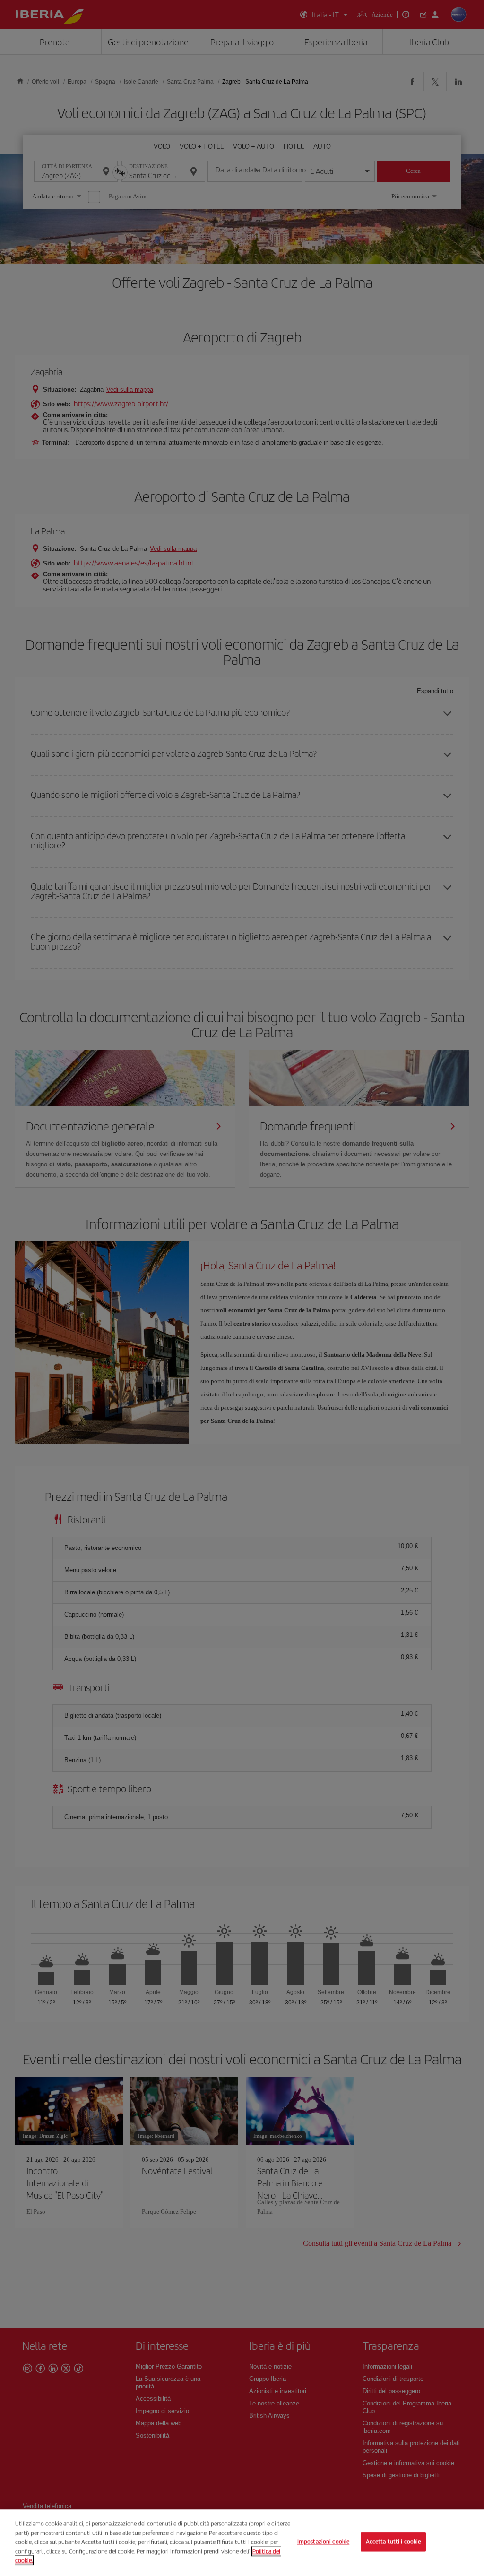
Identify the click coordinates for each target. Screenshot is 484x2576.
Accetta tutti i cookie (393, 2542)
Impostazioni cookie (323, 2542)
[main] (242, 2543)
